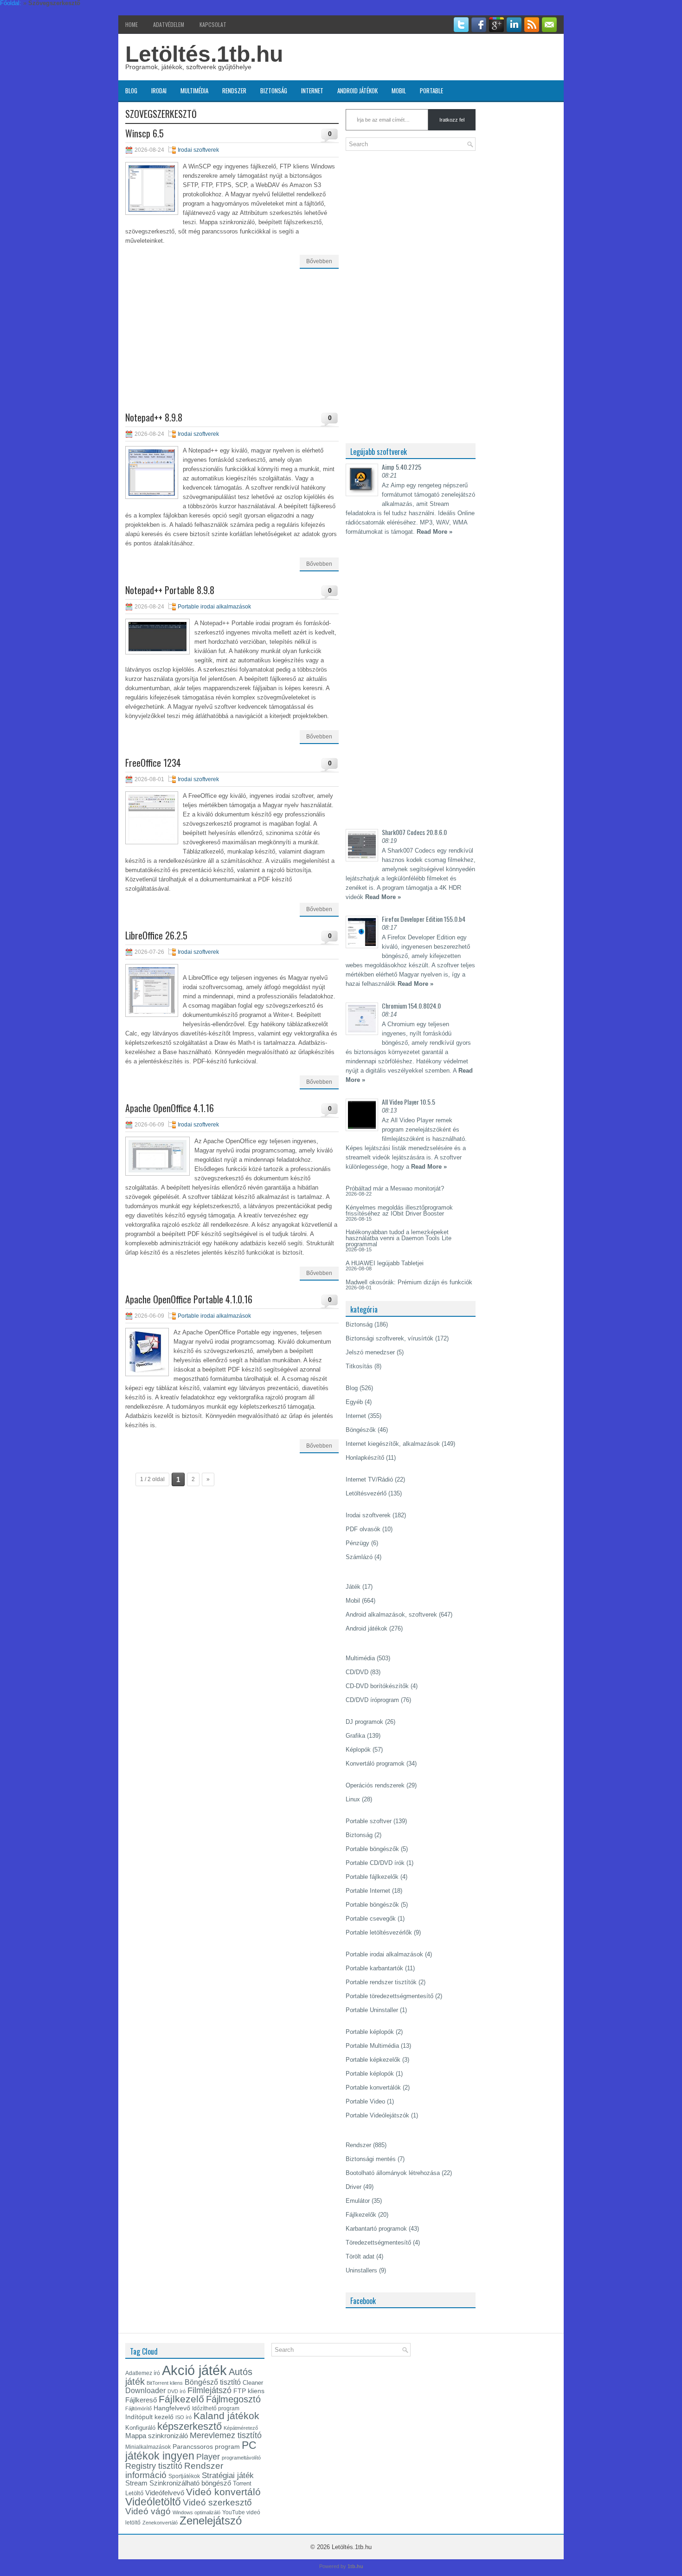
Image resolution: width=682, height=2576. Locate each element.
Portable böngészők (372, 1849)
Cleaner (253, 2383)
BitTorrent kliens (165, 2383)
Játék (353, 1587)
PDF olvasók (363, 1529)
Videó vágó (148, 2511)
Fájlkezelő (181, 2399)
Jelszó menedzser (370, 1352)
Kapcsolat (213, 24)
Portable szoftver (369, 1821)
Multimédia (194, 91)
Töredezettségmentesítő (378, 2243)
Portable (431, 91)
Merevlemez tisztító (226, 2435)
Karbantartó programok (376, 2229)
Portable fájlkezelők (372, 1877)
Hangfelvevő (172, 2408)
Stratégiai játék (228, 2475)
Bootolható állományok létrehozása (393, 2173)
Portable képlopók (370, 2032)
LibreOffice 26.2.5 (156, 935)
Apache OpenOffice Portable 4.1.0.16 (189, 1299)
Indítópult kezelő (149, 2417)
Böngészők (361, 1430)
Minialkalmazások (148, 2447)
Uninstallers (361, 2270)
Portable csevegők (371, 1919)
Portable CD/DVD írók (375, 1863)
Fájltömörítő (138, 2408)
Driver (354, 2187)
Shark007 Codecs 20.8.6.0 (414, 832)
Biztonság (274, 91)
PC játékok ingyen (191, 2450)
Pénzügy (357, 1543)
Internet (312, 91)
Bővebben (319, 261)
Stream (136, 2483)
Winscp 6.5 (145, 133)
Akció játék (194, 2370)
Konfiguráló (140, 2428)
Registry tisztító (154, 2466)
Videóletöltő (153, 2502)
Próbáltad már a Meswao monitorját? (395, 1188)
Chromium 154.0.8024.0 (411, 1006)
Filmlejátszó (209, 2390)
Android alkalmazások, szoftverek (391, 1615)
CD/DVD (357, 1672)
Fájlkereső (141, 2400)
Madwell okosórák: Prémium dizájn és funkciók (409, 1282)
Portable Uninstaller (372, 2010)
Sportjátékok (184, 2476)
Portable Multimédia (372, 2046)
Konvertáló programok (375, 1764)
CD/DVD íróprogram (372, 1700)
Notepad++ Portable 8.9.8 (170, 590)
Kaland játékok (226, 2416)
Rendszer (234, 91)
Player (208, 2457)
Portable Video (365, 2101)
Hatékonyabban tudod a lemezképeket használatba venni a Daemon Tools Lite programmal (399, 1238)
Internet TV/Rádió (369, 1479)
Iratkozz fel (452, 120)
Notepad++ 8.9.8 (154, 417)
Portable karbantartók (374, 1968)
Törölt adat (360, 2256)
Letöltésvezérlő (366, 1493)
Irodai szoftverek (198, 150)
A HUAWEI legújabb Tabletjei (385, 1263)
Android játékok (357, 91)
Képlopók (358, 1750)
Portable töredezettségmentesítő (389, 1996)
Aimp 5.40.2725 (402, 467)
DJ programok (364, 1722)
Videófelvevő (165, 2493)
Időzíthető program (216, 2408)
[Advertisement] (232, 348)
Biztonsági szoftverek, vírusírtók (389, 1338)
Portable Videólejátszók (377, 2115)
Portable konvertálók (373, 2087)
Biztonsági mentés (371, 2159)
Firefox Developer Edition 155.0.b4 (424, 919)
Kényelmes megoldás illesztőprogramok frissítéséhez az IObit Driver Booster (399, 1210)
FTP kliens (249, 2391)
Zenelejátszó (211, 2521)
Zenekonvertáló (160, 2523)
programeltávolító (241, 2458)
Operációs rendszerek (375, 1785)
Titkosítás (359, 1366)
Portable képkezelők (373, 2060)
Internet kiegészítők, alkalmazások (393, 1444)
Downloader (145, 2391)
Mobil (399, 91)
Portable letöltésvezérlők (379, 1932)
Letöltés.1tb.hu (204, 54)
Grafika (355, 1736)
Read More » (434, 532)
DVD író (177, 2391)
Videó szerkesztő (217, 2502)
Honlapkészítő (365, 1458)
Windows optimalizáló (196, 2512)
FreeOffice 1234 (153, 763)
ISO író (183, 2417)
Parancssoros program (206, 2447)
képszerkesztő (190, 2426)
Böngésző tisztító (213, 2382)
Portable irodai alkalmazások (214, 607)
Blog (131, 91)
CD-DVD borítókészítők (377, 1686)
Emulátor (358, 2201)
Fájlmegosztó (233, 2399)
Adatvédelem (169, 24)
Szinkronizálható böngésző (190, 2483)
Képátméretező (241, 2428)
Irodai (159, 91)
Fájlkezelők (361, 2215)
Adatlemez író (143, 2373)
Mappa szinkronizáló (157, 2436)
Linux (353, 1799)
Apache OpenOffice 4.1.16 (170, 1108)
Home (132, 24)
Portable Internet (368, 1891)
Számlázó (359, 1557)
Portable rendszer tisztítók (381, 1982)
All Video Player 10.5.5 (409, 1102)
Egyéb (354, 1402)
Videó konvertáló (223, 2492)
